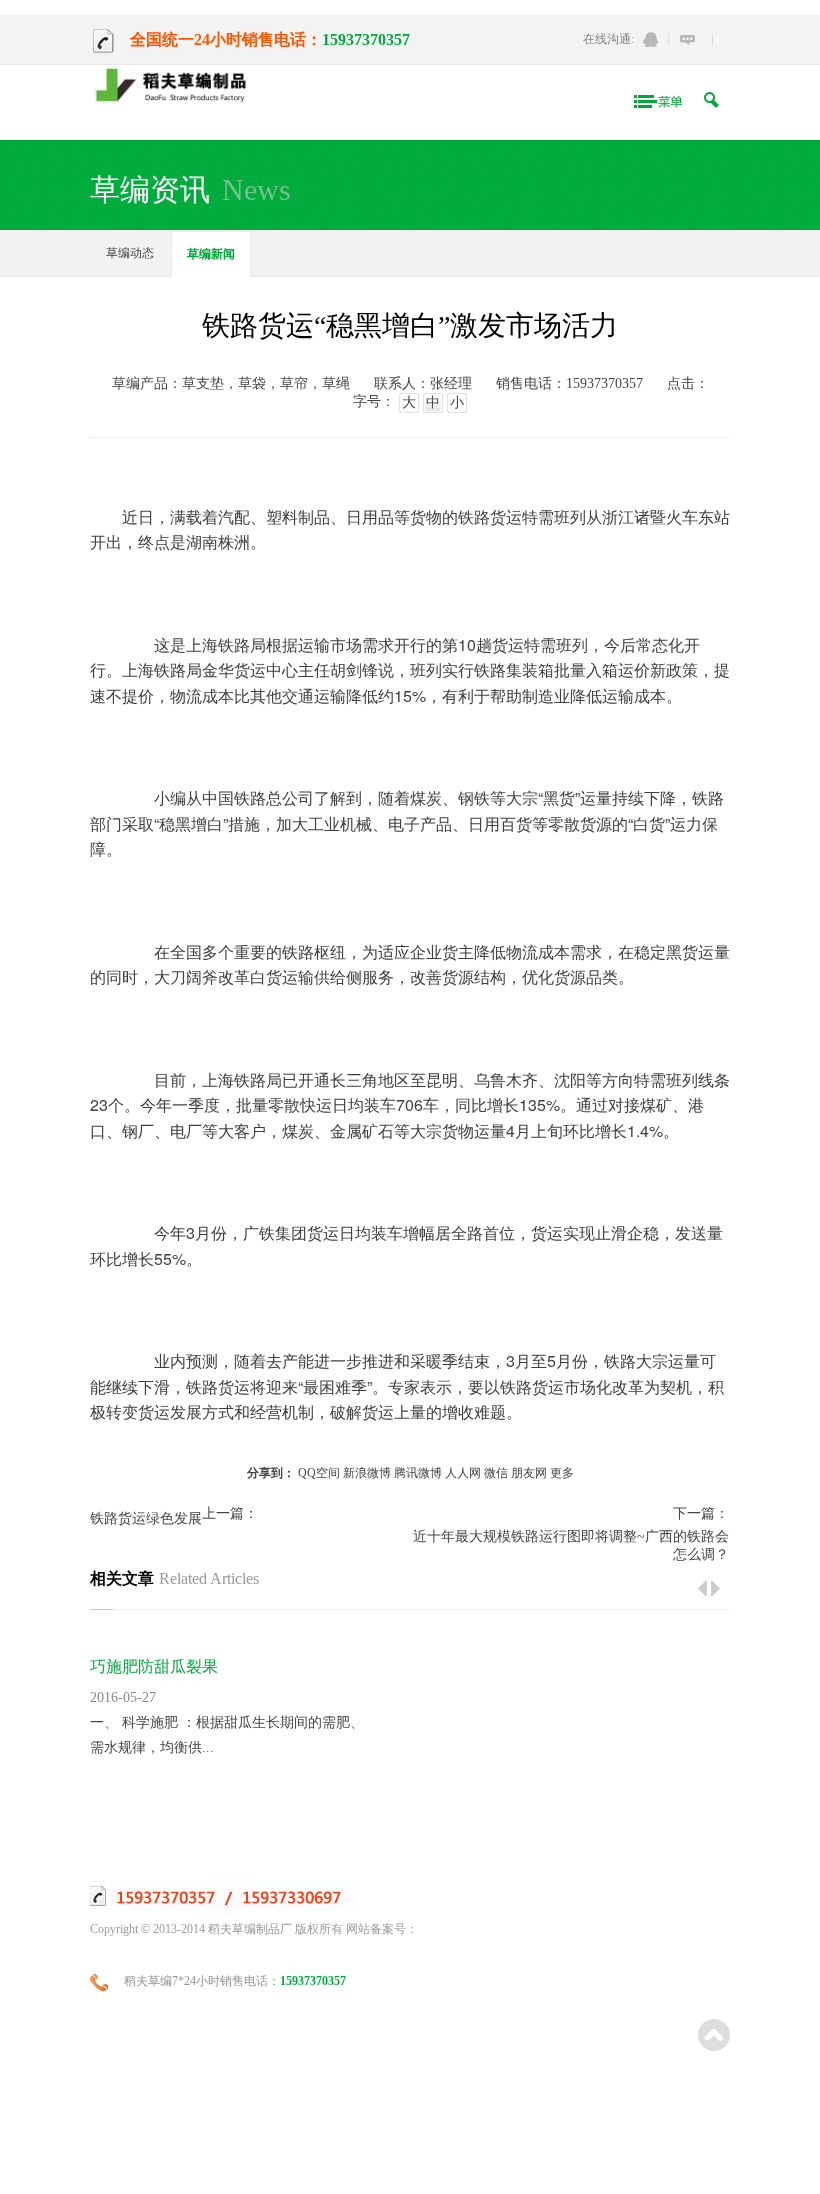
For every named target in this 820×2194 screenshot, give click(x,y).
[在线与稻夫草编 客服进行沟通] (687, 39)
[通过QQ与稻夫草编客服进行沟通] (650, 39)
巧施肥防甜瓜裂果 (154, 1666)
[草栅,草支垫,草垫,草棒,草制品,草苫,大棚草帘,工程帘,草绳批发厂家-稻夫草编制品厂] (177, 86)
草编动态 (130, 253)
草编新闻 (211, 254)
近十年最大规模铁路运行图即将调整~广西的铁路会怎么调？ (570, 1545)
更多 (562, 1473)
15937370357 (366, 39)
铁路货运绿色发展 (146, 1518)
